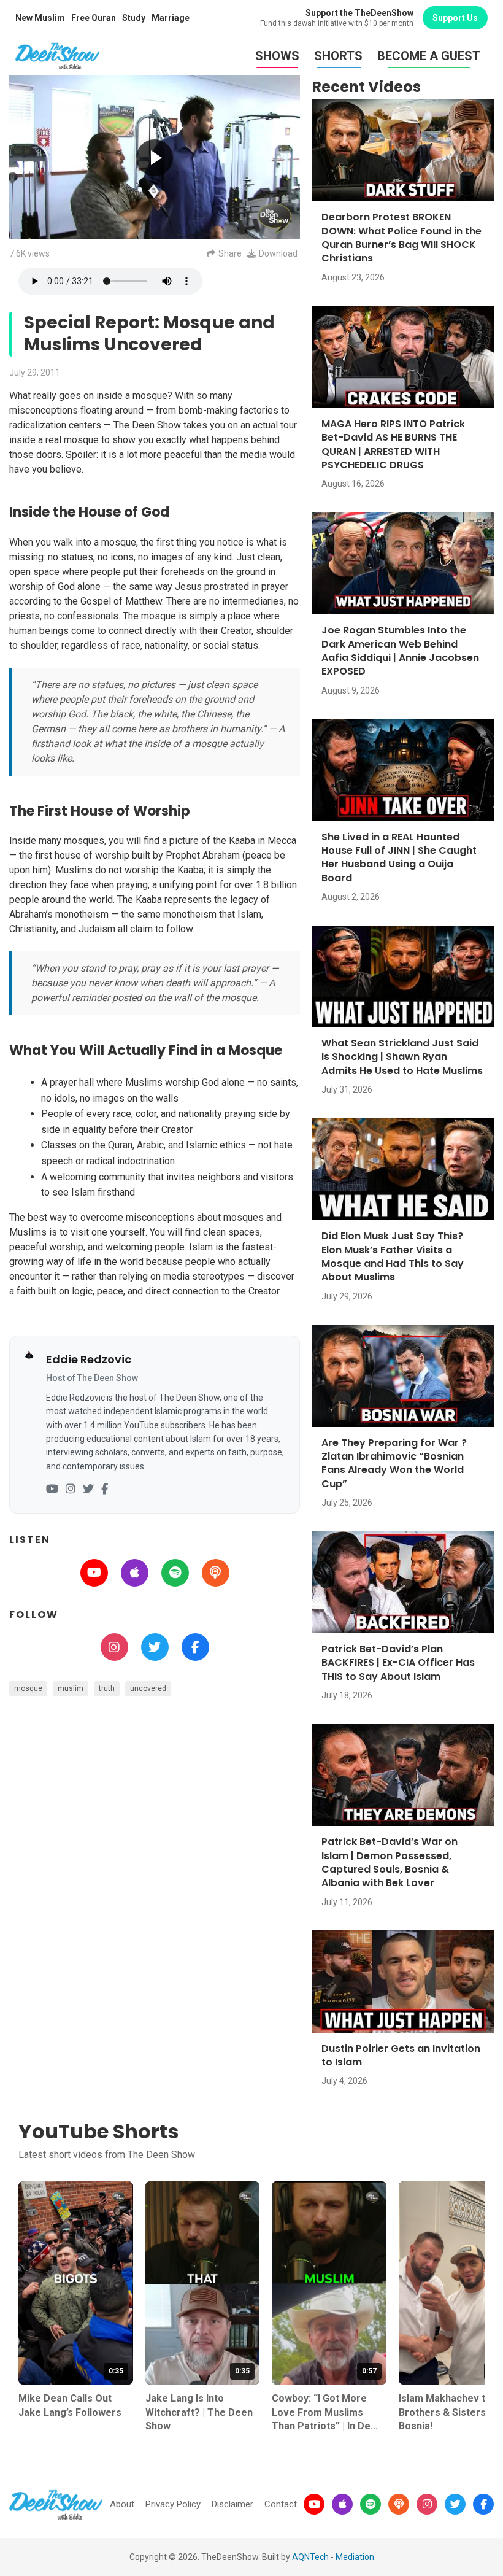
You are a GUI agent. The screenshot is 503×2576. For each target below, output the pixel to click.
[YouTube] (52, 1489)
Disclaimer (232, 2504)
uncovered (148, 1688)
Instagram (114, 1647)
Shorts (338, 56)
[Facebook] (105, 1489)
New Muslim (40, 18)
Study (134, 18)
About (122, 2504)
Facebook (195, 1647)
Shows (277, 56)
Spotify (175, 1573)
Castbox (216, 1573)
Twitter (155, 1647)
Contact (281, 2504)
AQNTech (310, 2557)
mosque (28, 1688)
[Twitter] (88, 1489)
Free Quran (94, 18)
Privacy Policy (173, 2504)
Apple (135, 1573)
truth (107, 1688)
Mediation (355, 2557)
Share (230, 253)
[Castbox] (399, 2504)
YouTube (94, 1573)
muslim (71, 1688)
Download (278, 253)
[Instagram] (71, 1489)
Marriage (171, 18)
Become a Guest (429, 56)
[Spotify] (371, 2504)
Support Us (455, 18)
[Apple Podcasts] (342, 2504)
